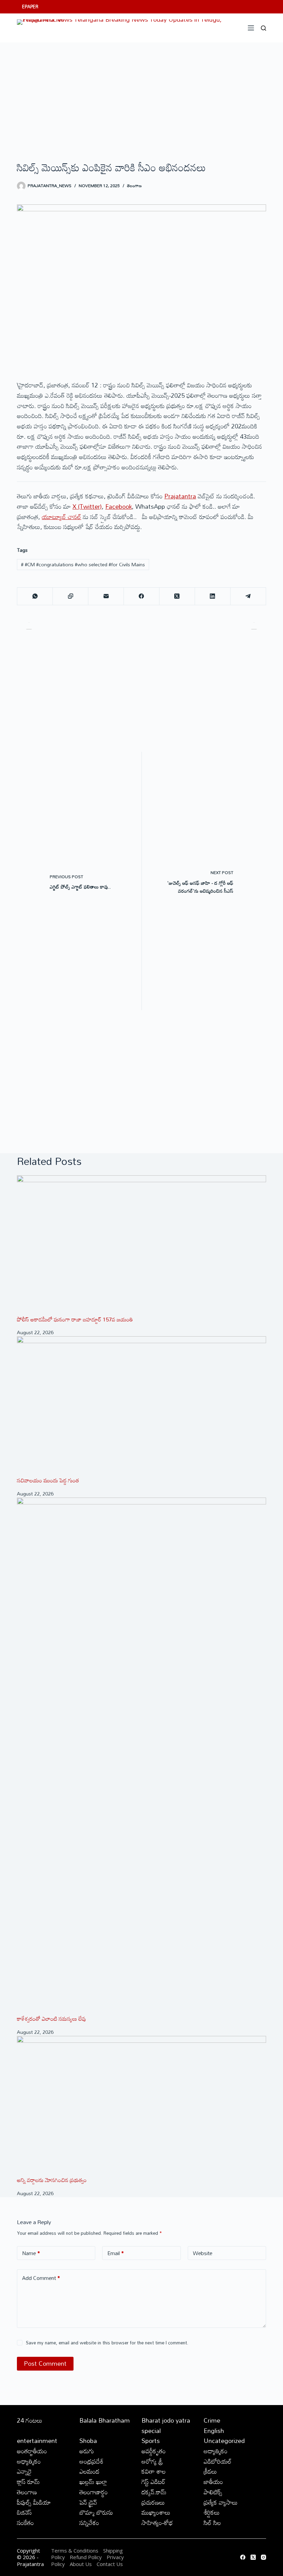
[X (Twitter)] (177, 596)
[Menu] (251, 28)
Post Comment (45, 2363)
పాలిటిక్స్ (213, 2492)
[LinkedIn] (213, 596)
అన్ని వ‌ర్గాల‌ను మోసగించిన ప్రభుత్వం (52, 2180)
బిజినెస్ (24, 2512)
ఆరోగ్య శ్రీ (152, 2461)
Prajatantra (180, 496)
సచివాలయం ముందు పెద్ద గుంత (48, 1480)
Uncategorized (224, 2441)
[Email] (106, 596)
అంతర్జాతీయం (32, 2451)
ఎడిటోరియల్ (218, 2461)
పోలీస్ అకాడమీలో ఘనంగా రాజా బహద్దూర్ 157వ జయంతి (75, 1319)
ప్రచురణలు (153, 2502)
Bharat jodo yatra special (166, 2425)
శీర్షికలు (212, 2512)
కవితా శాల (154, 2471)
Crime (212, 2420)
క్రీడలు (210, 2471)
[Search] (264, 28)
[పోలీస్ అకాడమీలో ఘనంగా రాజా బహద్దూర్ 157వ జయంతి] (141, 1245)
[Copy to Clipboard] (71, 596)
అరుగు (87, 2451)
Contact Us (110, 2564)
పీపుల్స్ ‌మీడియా (34, 2502)
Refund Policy (86, 2557)
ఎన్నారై (24, 2471)
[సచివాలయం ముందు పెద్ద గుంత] (141, 1406)
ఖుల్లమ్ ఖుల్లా (93, 2482)
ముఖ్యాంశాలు (156, 2512)
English (214, 2431)
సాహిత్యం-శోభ (157, 2523)
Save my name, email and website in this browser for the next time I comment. (107, 2343)
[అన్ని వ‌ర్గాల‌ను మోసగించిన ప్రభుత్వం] (141, 2106)
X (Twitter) (87, 506)
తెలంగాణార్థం (94, 2492)
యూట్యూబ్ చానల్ (61, 517)
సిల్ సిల (212, 2523)
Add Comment (41, 2278)
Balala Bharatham (105, 2420)
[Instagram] (264, 2557)
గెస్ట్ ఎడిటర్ (153, 2482)
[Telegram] (248, 596)
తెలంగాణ (134, 185)
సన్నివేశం (89, 2523)
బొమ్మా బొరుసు (96, 2512)
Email (116, 2253)
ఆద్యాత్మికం (216, 2451)
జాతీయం (213, 2482)
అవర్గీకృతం (154, 2451)
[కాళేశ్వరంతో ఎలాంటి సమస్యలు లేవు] (141, 1756)
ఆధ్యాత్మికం (29, 2461)
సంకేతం (25, 2523)
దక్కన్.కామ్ (154, 2492)
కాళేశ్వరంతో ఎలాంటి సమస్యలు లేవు (51, 2019)
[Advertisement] (141, 94)
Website (203, 2253)
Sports (151, 2441)
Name (31, 2253)
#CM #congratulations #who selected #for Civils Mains (83, 564)
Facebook (119, 506)
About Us (81, 2564)
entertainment (37, 2441)
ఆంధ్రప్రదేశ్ (91, 2461)
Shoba (88, 2441)
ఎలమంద (89, 2471)
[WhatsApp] (35, 596)
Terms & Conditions (75, 2550)
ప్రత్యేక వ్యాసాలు (221, 2502)
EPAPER (30, 7)
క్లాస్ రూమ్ (28, 2482)
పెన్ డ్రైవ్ (88, 2502)
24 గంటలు (30, 2420)
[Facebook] (142, 596)
